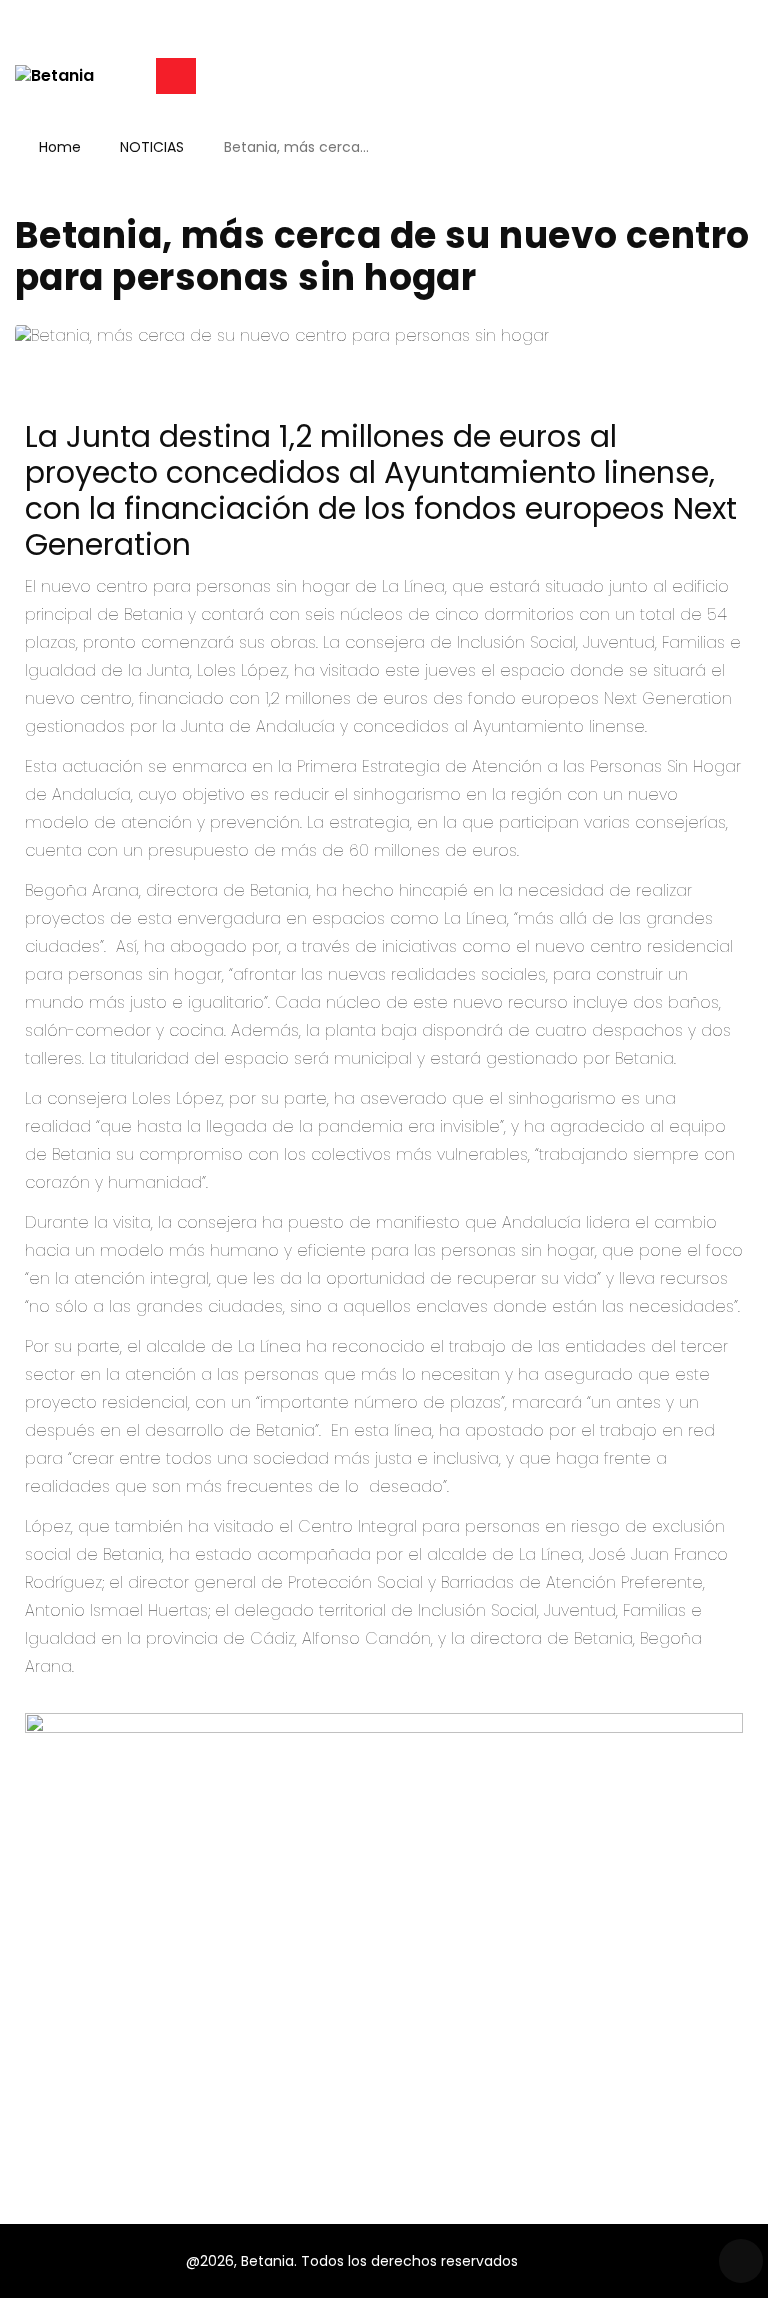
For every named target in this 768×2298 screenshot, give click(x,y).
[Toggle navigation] (176, 76)
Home (60, 147)
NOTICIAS (152, 147)
